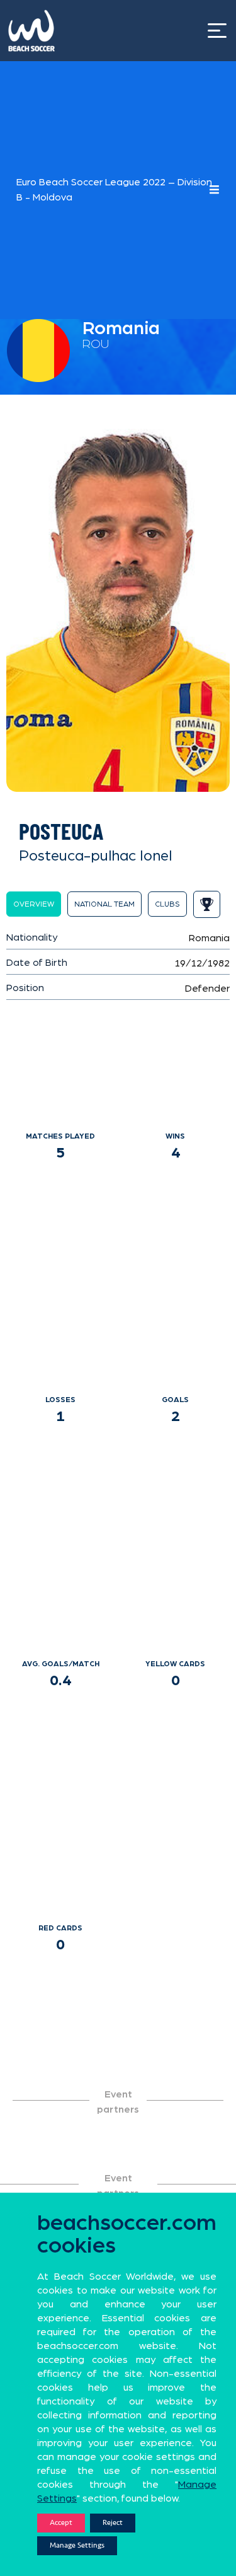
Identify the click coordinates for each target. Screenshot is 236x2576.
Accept (61, 2523)
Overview (34, 904)
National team (104, 904)
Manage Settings (77, 2545)
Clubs (167, 904)
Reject (113, 2523)
